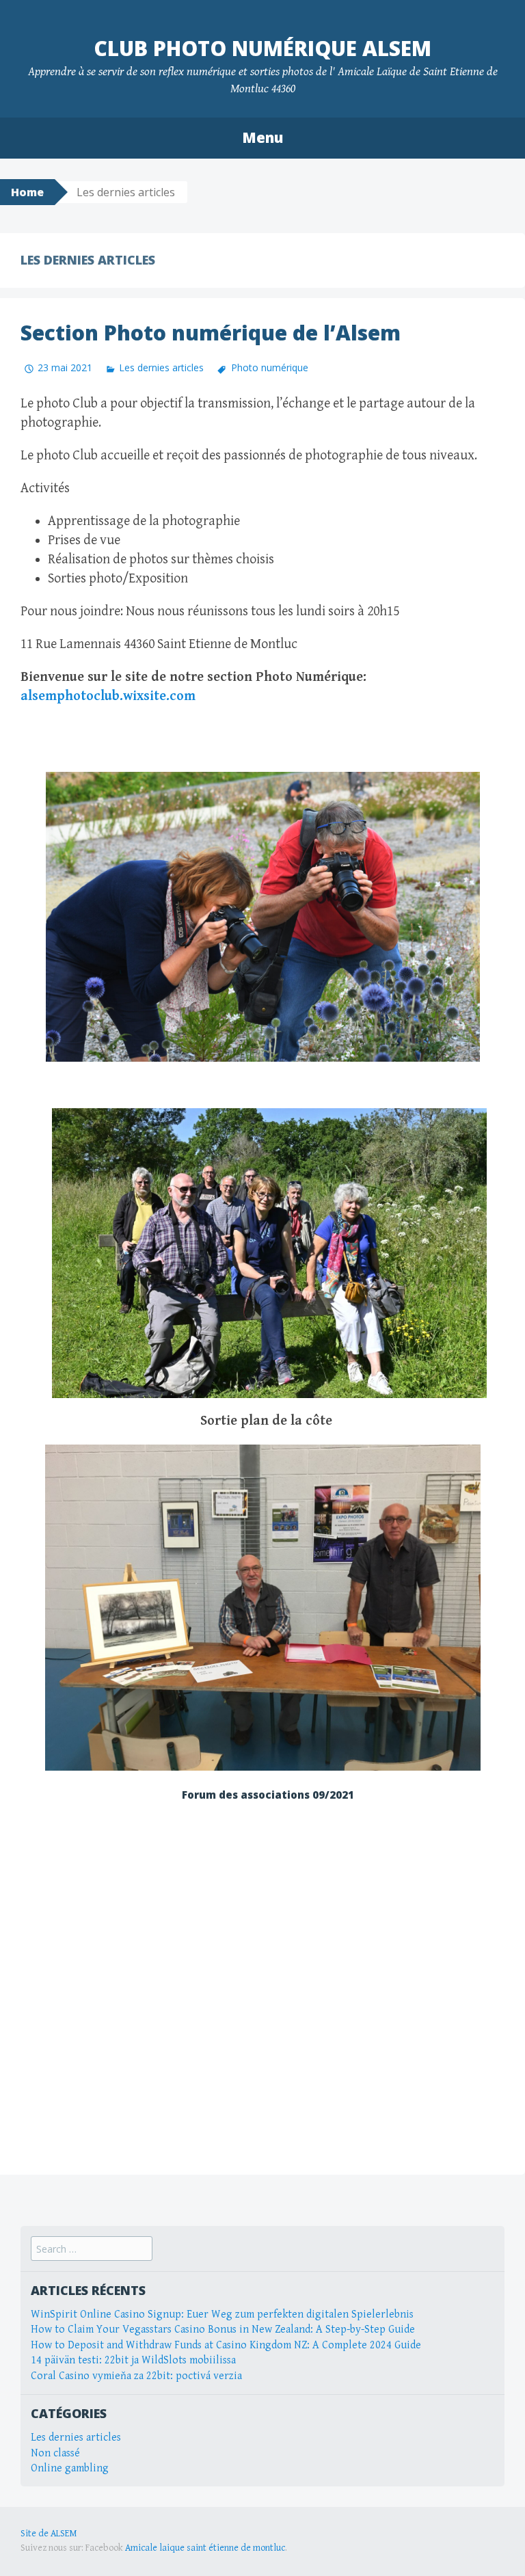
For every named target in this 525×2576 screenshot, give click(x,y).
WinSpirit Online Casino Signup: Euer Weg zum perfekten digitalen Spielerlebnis (222, 2315)
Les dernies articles (161, 367)
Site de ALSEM (49, 2534)
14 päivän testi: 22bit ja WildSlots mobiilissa (133, 2360)
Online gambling (70, 2468)
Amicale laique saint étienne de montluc (205, 2548)
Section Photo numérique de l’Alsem (211, 333)
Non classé (55, 2453)
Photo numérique (269, 367)
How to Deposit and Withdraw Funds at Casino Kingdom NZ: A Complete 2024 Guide (226, 2345)
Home (27, 192)
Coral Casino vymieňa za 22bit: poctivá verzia (136, 2376)
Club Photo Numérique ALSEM (262, 48)
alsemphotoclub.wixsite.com (108, 696)
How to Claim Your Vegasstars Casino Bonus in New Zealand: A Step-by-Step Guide (223, 2330)
